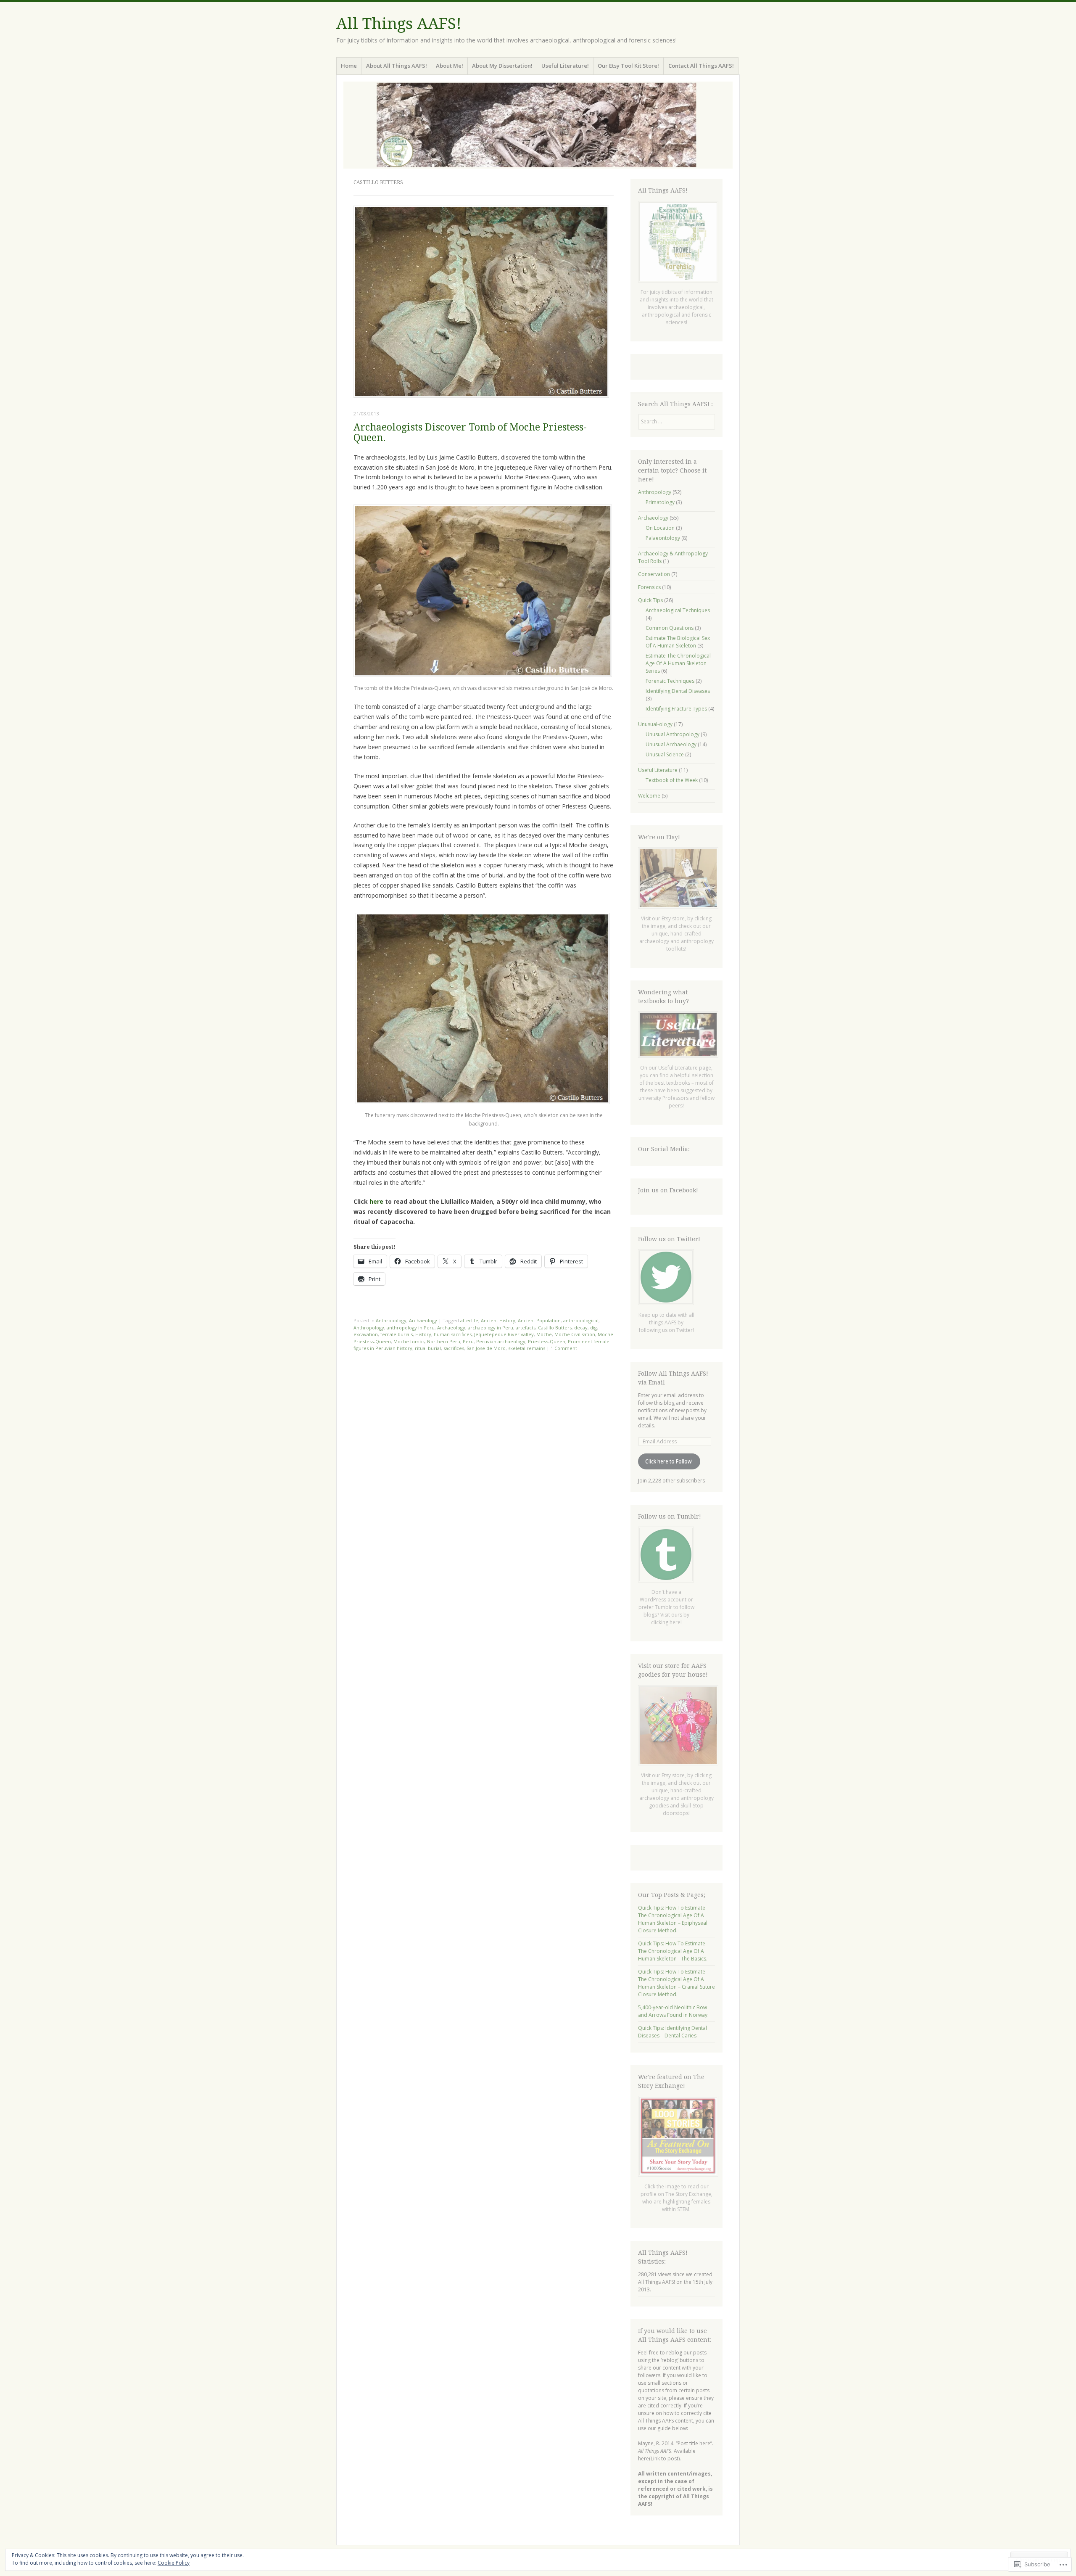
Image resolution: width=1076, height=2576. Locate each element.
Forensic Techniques (670, 681)
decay (581, 1328)
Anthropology (391, 1320)
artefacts (526, 1328)
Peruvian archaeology (501, 1341)
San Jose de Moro (486, 1348)
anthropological (581, 1320)
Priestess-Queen (547, 1341)
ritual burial (428, 1348)
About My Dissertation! (502, 66)
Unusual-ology (655, 724)
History (423, 1334)
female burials (397, 1334)
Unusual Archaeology (671, 744)
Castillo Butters (555, 1328)
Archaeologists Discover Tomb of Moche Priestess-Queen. (470, 433)
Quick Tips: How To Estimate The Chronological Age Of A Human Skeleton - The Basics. (673, 1951)
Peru (468, 1341)
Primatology (660, 502)
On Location (660, 528)
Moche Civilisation (575, 1334)
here (377, 1201)
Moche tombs (409, 1341)
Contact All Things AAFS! (701, 66)
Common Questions (670, 628)
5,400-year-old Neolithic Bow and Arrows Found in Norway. (673, 2011)
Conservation (654, 574)
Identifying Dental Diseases (678, 691)
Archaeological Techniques (678, 610)
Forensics (649, 587)
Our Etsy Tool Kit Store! (628, 66)
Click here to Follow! (669, 1461)
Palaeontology (663, 538)
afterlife (469, 1320)
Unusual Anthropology (672, 734)
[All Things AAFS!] (538, 125)
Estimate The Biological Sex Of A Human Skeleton (678, 642)
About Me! (450, 66)
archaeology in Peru (491, 1328)
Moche (544, 1334)
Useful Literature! (565, 66)
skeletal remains (527, 1348)
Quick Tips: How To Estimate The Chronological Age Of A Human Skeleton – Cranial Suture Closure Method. (676, 1983)
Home (349, 66)
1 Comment (564, 1348)
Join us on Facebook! (668, 1190)
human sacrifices (453, 1334)
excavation (366, 1334)
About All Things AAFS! (397, 66)
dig (593, 1328)
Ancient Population (539, 1320)
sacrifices (454, 1348)
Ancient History (498, 1320)
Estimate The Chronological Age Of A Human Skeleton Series (678, 663)
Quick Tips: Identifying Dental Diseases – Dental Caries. (672, 2032)
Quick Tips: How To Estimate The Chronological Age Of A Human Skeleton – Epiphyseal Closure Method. (673, 1919)
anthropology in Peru (411, 1328)
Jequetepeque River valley (504, 1334)
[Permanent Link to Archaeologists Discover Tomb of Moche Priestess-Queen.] (481, 395)
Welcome (649, 796)
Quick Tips (650, 600)
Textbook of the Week (672, 780)
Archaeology (423, 1320)
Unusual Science (665, 754)
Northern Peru (444, 1341)
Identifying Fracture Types (676, 709)
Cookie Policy (174, 2563)
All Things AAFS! (399, 24)
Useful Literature (658, 770)
